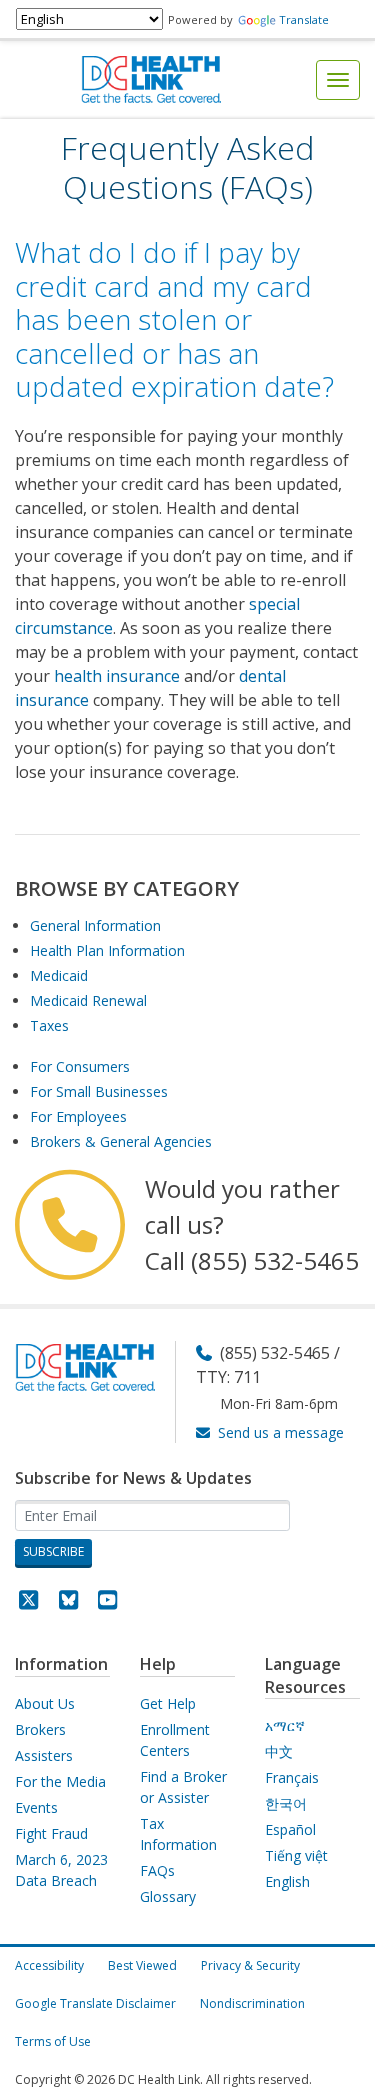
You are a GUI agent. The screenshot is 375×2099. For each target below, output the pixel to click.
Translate (304, 19)
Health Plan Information (107, 950)
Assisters (44, 1755)
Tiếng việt (296, 1855)
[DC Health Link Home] (151, 78)
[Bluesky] (69, 1602)
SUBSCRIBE (53, 1551)
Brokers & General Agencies (121, 1141)
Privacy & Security (250, 1965)
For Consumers (80, 1066)
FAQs (157, 1870)
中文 (279, 1751)
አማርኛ (285, 1725)
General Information (95, 925)
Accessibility (49, 1965)
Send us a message (281, 1432)
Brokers (40, 1729)
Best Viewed (142, 1965)
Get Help (168, 1703)
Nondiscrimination (252, 2003)
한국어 (286, 1803)
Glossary (168, 1896)
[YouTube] (108, 1602)
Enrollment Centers (175, 1740)
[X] (29, 1602)
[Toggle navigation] (338, 80)
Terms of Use (53, 2041)
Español (290, 1829)
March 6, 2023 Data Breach (61, 1870)
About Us (45, 1703)
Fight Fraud (51, 1833)
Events (36, 1807)
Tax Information (178, 1834)
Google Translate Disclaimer (95, 2003)
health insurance (117, 676)
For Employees (78, 1116)
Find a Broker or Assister (183, 1787)
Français (292, 1777)
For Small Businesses (99, 1091)
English (287, 1881)
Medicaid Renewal (88, 1000)
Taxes (49, 1025)
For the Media (60, 1781)
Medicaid (59, 975)
